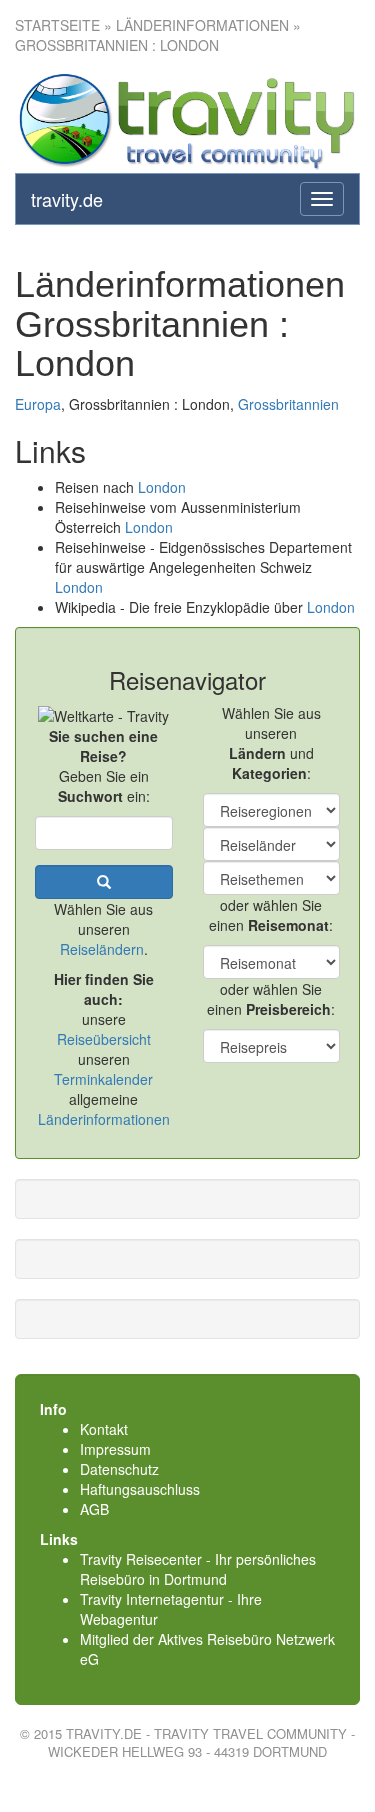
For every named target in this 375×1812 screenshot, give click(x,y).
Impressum (115, 1449)
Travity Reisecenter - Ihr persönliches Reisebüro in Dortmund (198, 1569)
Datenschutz (119, 1469)
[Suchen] (104, 882)
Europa (38, 404)
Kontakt (104, 1429)
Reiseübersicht (104, 1039)
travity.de (67, 199)
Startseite (57, 25)
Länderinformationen (104, 1119)
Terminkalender (103, 1079)
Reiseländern (102, 949)
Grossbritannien (288, 404)
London (162, 487)
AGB (94, 1509)
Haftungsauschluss (140, 1489)
